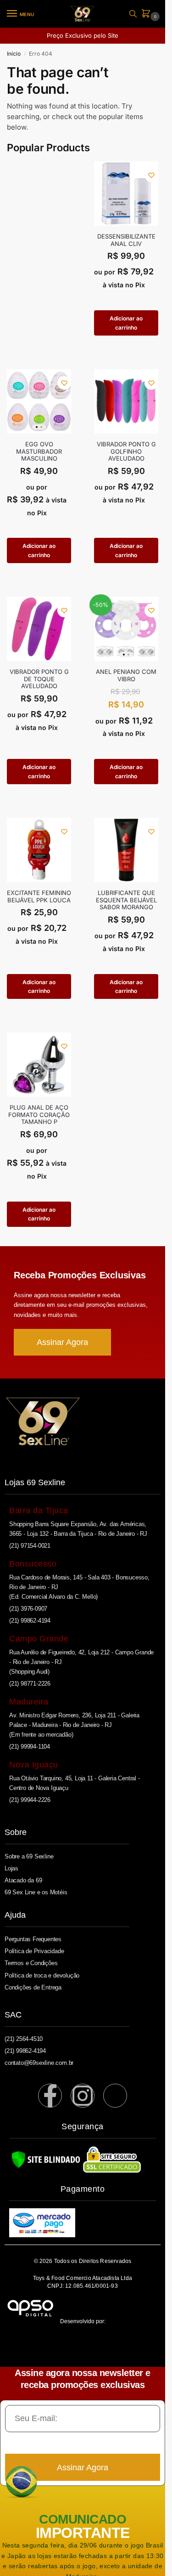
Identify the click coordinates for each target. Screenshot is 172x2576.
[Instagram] (83, 2096)
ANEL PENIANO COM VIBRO (126, 675)
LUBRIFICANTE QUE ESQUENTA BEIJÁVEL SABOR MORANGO (126, 900)
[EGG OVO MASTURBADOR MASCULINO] (39, 401)
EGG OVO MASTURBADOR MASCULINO (39, 451)
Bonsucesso (33, 1564)
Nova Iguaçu (34, 1765)
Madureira (29, 1702)
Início (14, 54)
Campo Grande (39, 1639)
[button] (148, 14)
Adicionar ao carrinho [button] (126, 323)
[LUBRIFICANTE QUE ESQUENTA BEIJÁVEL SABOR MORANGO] (126, 850)
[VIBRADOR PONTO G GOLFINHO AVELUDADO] (126, 401)
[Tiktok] (115, 2096)
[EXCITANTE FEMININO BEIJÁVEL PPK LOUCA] (39, 850)
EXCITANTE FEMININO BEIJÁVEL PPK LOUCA (39, 897)
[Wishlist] (151, 175)
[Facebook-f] (50, 2096)
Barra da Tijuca (39, 1510)
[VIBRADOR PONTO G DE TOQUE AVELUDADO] (39, 629)
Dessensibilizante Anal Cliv (126, 240)
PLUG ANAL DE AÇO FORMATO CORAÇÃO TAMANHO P (39, 1115)
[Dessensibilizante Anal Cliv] (126, 194)
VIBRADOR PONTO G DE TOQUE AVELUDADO (39, 679)
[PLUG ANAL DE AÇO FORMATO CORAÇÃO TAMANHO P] (39, 1065)
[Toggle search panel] (133, 14)
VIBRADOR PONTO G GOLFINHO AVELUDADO (126, 451)
